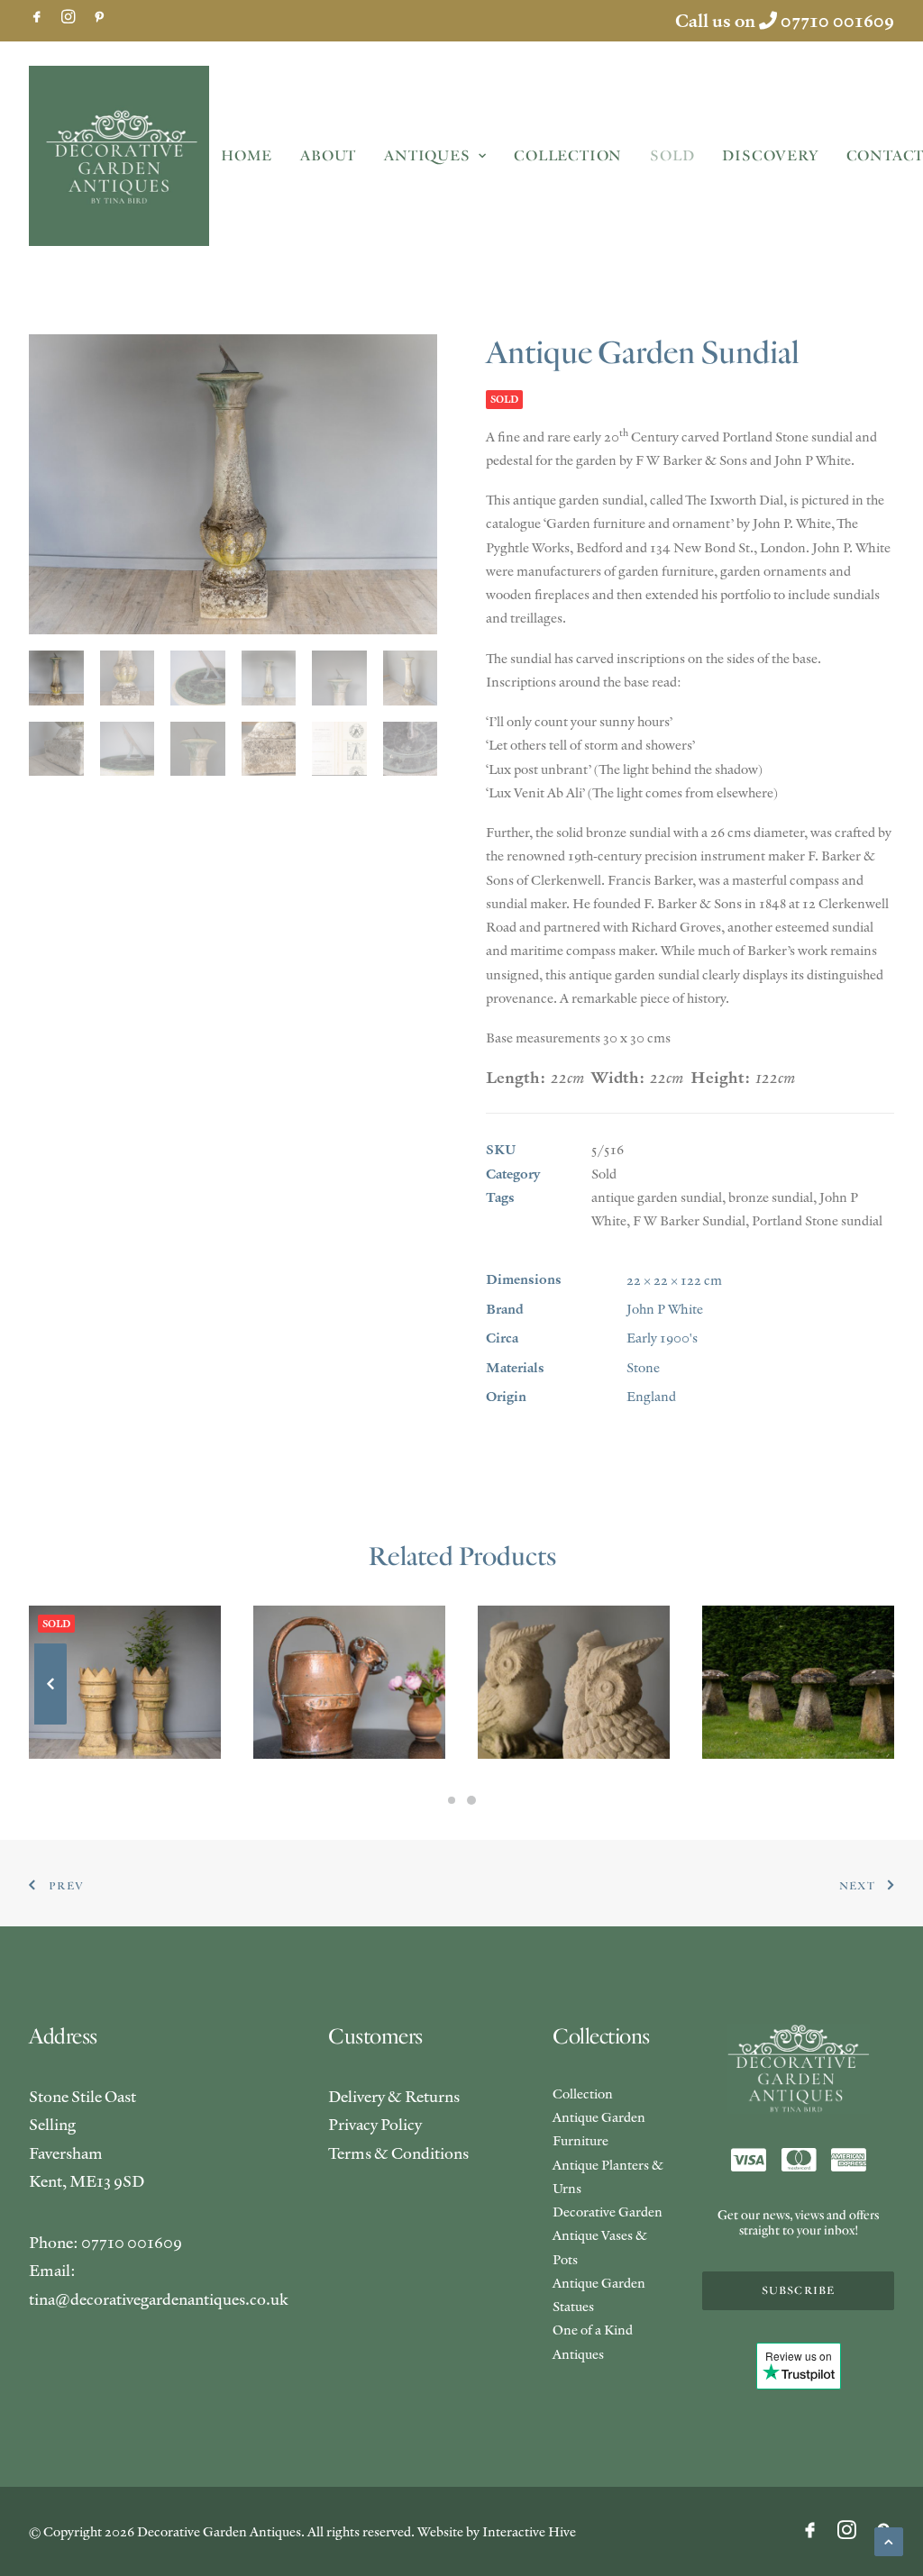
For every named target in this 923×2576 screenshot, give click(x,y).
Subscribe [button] (799, 2291)
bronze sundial (771, 1197)
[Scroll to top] (889, 2540)
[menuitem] (37, 16)
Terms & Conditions (398, 2153)
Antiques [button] (427, 156)
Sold (672, 156)
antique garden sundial (657, 1197)
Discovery (770, 156)
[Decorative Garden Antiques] (119, 156)
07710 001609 (837, 21)
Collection (568, 156)
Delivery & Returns (394, 2096)
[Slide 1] (452, 1800)
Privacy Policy (375, 2124)
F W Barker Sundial (689, 1220)
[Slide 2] (471, 1800)
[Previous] (50, 1724)
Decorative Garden (608, 2212)
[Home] (799, 2069)
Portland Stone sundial (817, 1220)
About (328, 156)
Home (247, 156)
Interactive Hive (529, 2531)
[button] (37, 16)
